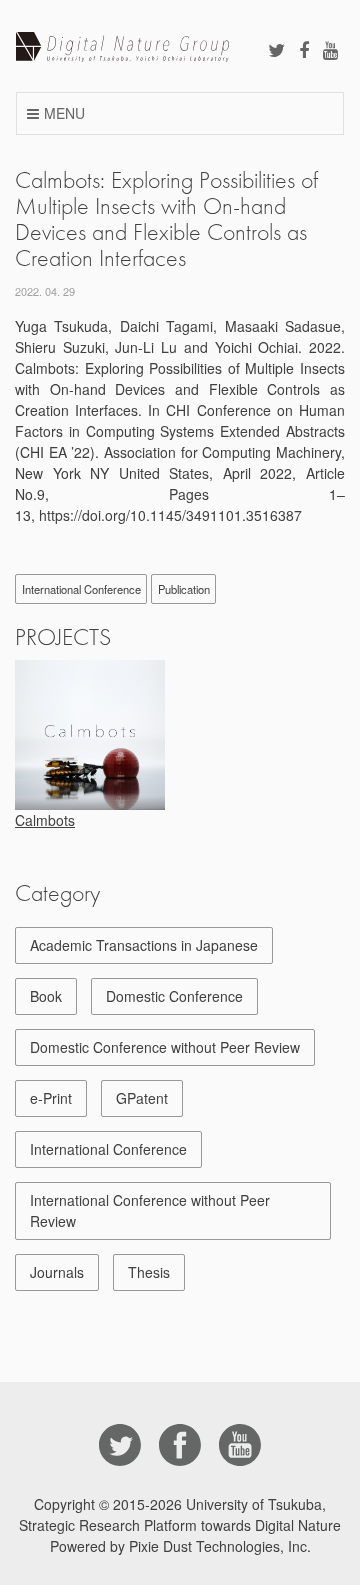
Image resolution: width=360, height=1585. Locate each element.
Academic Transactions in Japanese (144, 945)
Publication (184, 589)
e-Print (51, 1098)
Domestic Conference (174, 996)
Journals (57, 1272)
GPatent (142, 1098)
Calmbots (45, 820)
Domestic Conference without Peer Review (165, 1047)
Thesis (149, 1272)
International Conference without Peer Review (150, 1210)
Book (46, 996)
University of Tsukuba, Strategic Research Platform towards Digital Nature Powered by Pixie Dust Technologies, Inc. (180, 1525)
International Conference (81, 589)
